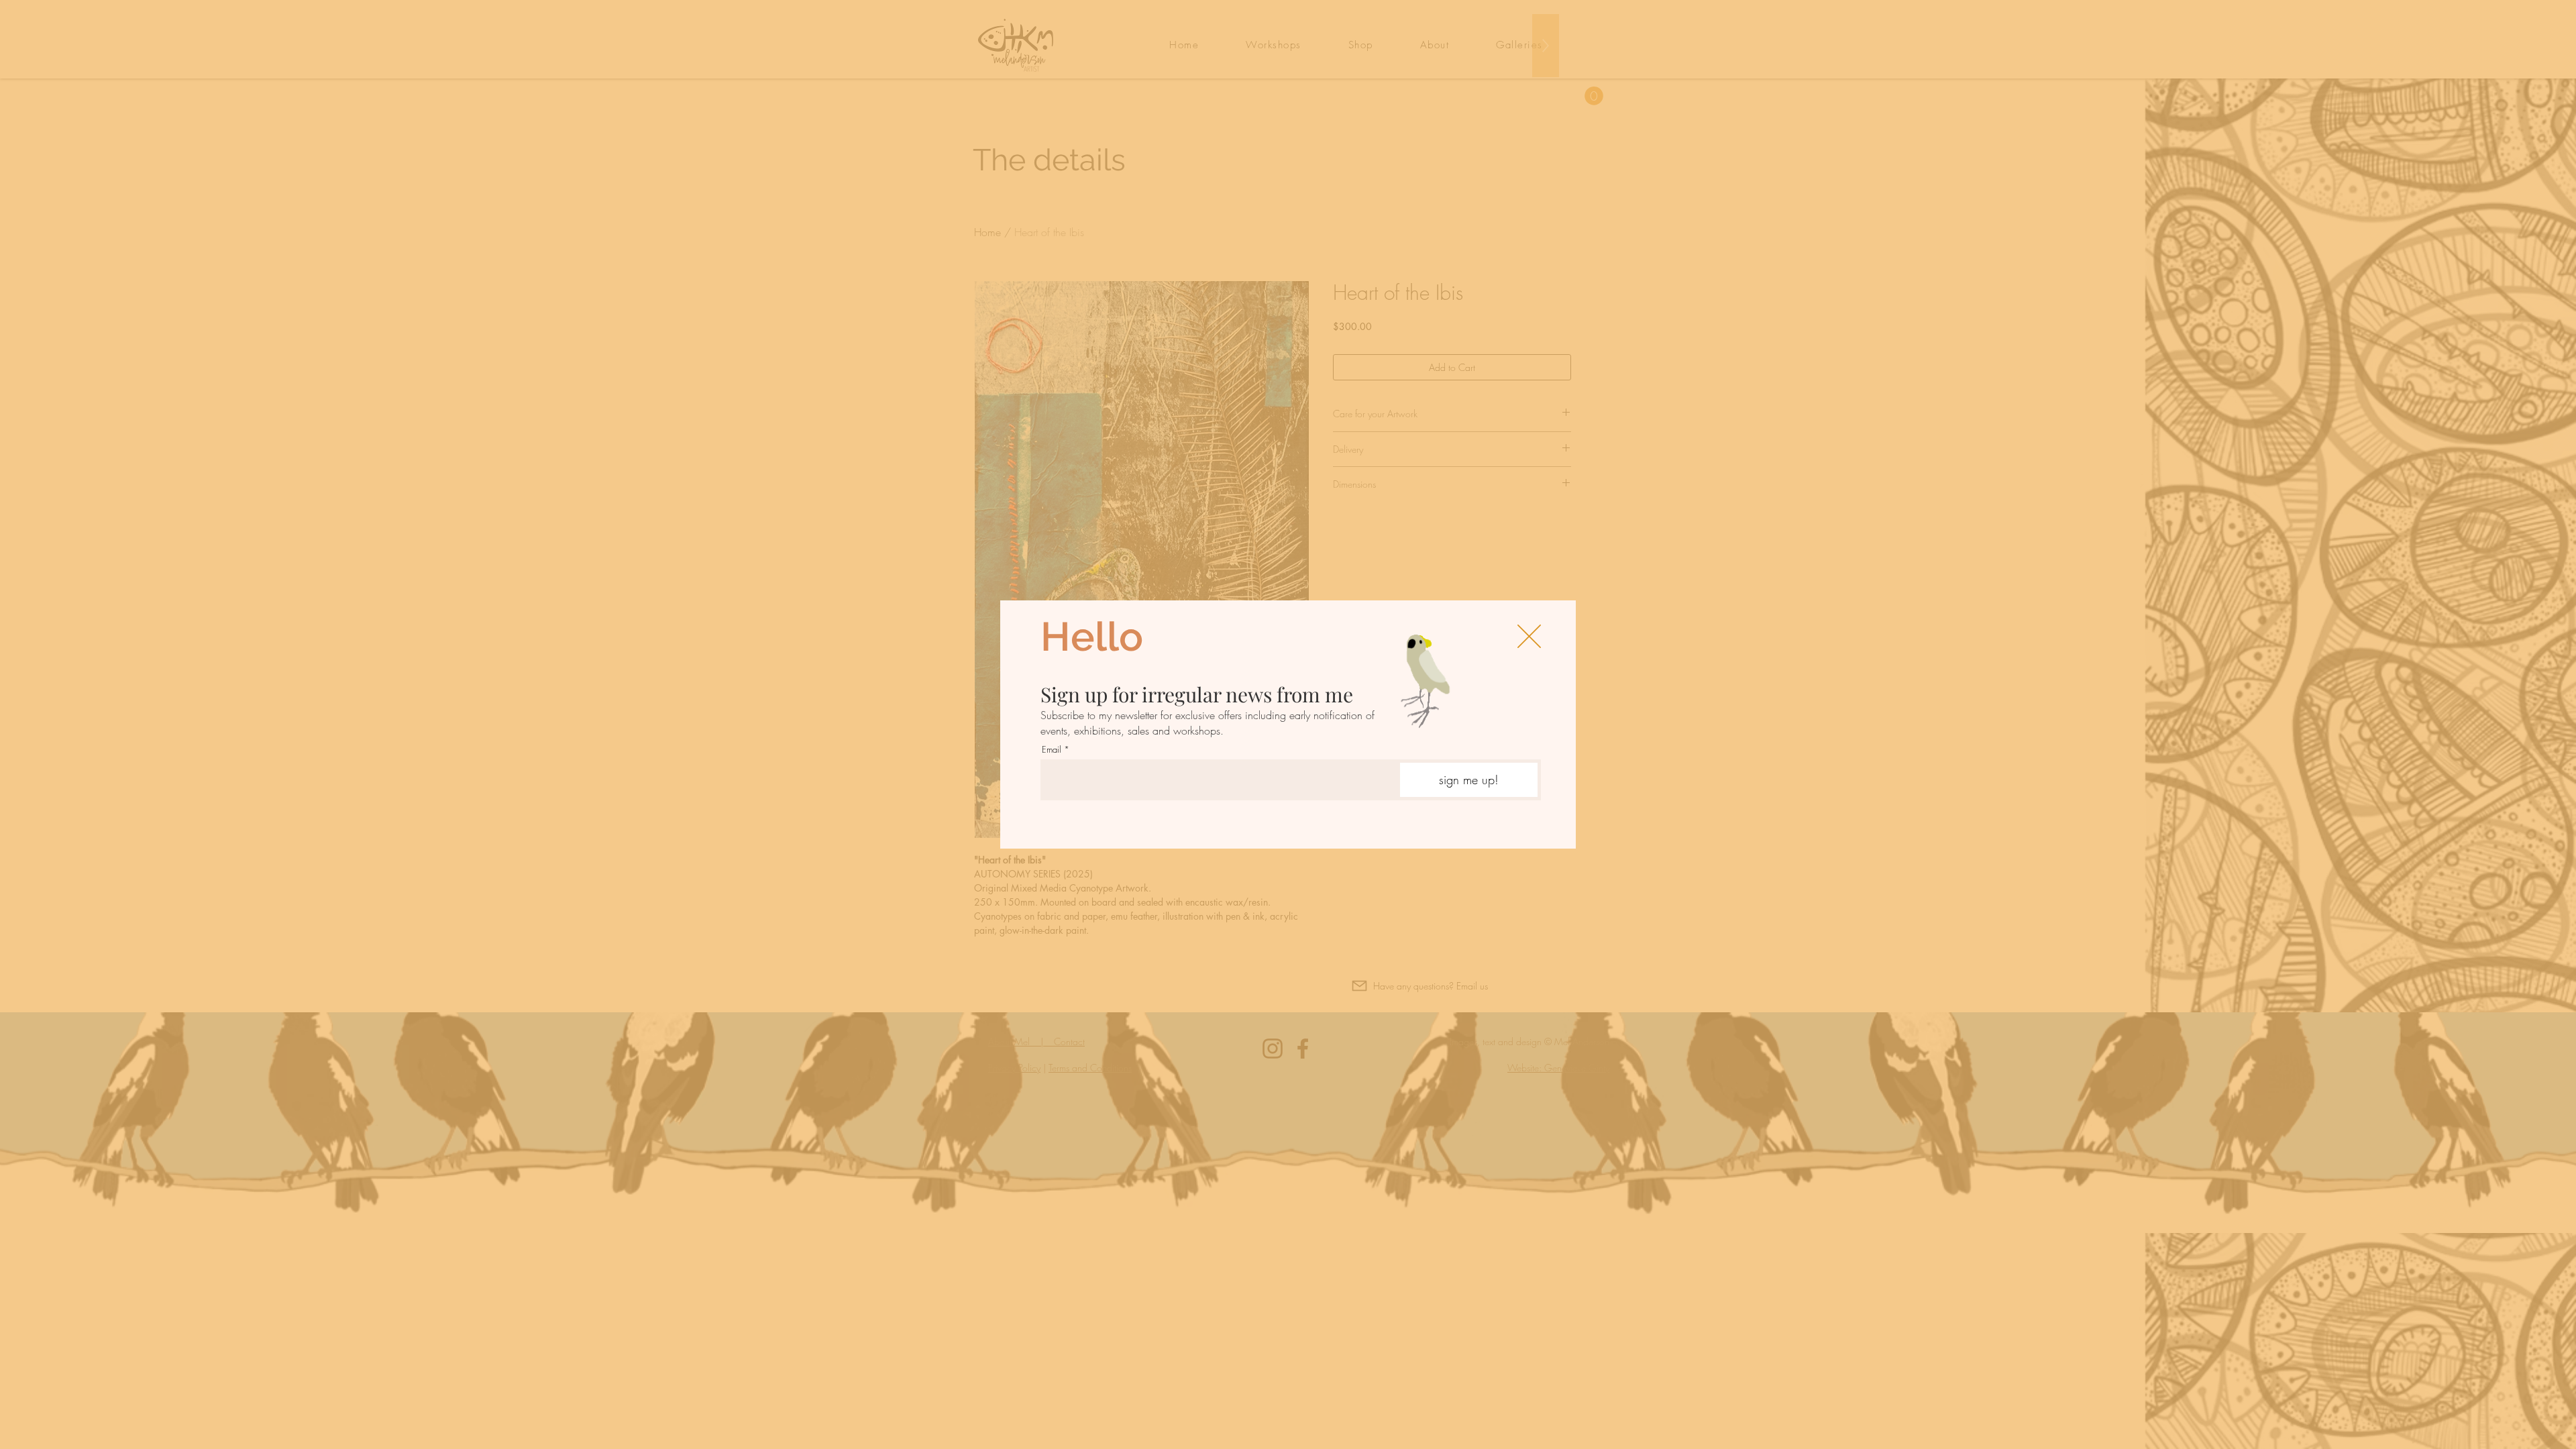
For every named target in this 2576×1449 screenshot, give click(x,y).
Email (1052, 750)
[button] (1529, 636)
